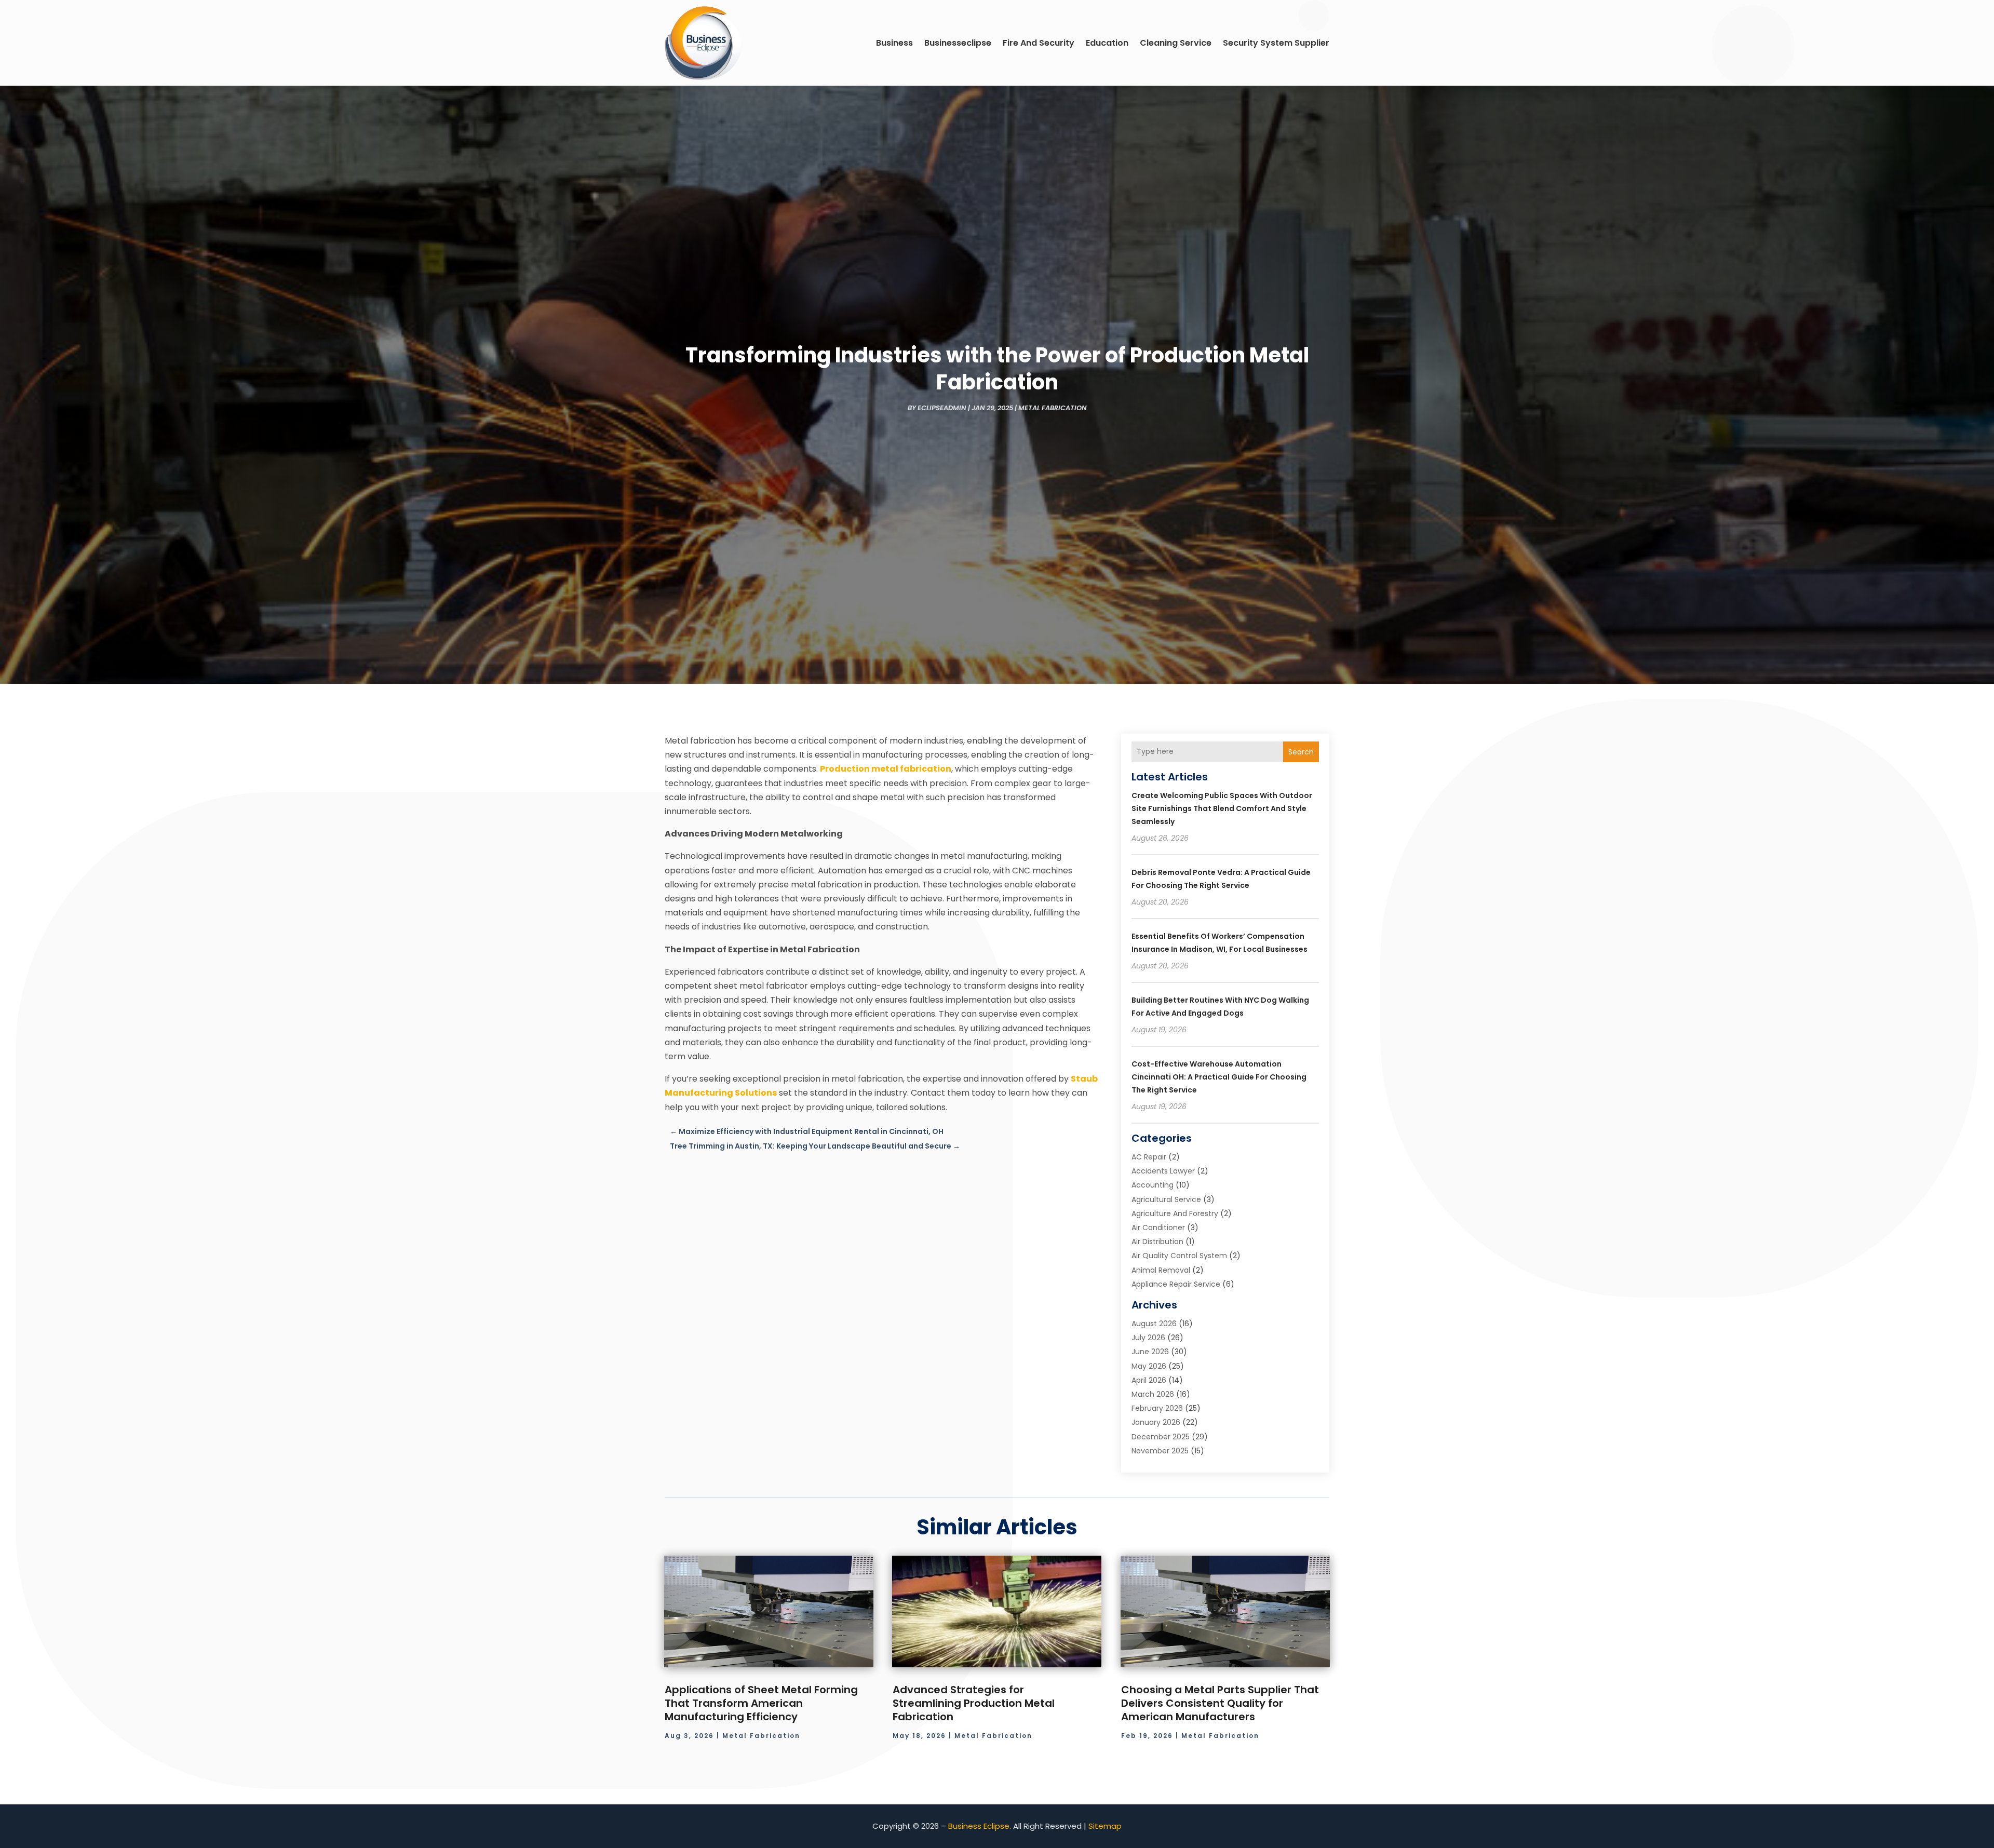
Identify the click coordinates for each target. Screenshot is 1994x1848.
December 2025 (1161, 1437)
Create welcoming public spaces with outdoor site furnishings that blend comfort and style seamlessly (1222, 808)
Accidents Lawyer (1163, 1171)
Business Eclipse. (980, 1826)
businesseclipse (958, 43)
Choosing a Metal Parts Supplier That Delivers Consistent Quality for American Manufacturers (1220, 1703)
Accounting (1153, 1185)
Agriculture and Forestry (1175, 1213)
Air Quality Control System (1179, 1256)
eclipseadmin (942, 408)
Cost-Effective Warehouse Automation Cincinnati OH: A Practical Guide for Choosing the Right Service (1219, 1077)
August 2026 (1154, 1324)
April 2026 (1149, 1380)
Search (1301, 752)
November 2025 (1160, 1451)
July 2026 (1148, 1338)
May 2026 (1149, 1366)
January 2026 (1156, 1422)
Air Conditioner (1158, 1227)
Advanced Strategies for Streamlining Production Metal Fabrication (974, 1703)
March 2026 (1153, 1394)
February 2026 (1157, 1408)
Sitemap (1105, 1826)
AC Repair (1149, 1157)
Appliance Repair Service (1176, 1284)
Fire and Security (1039, 43)
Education (1107, 43)
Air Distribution (1157, 1242)
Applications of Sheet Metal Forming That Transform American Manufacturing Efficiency (761, 1703)
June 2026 (1150, 1352)
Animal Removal (1161, 1270)
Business (894, 43)
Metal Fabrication (1053, 408)
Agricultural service (1166, 1199)
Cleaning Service (1176, 43)
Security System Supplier (1276, 43)
